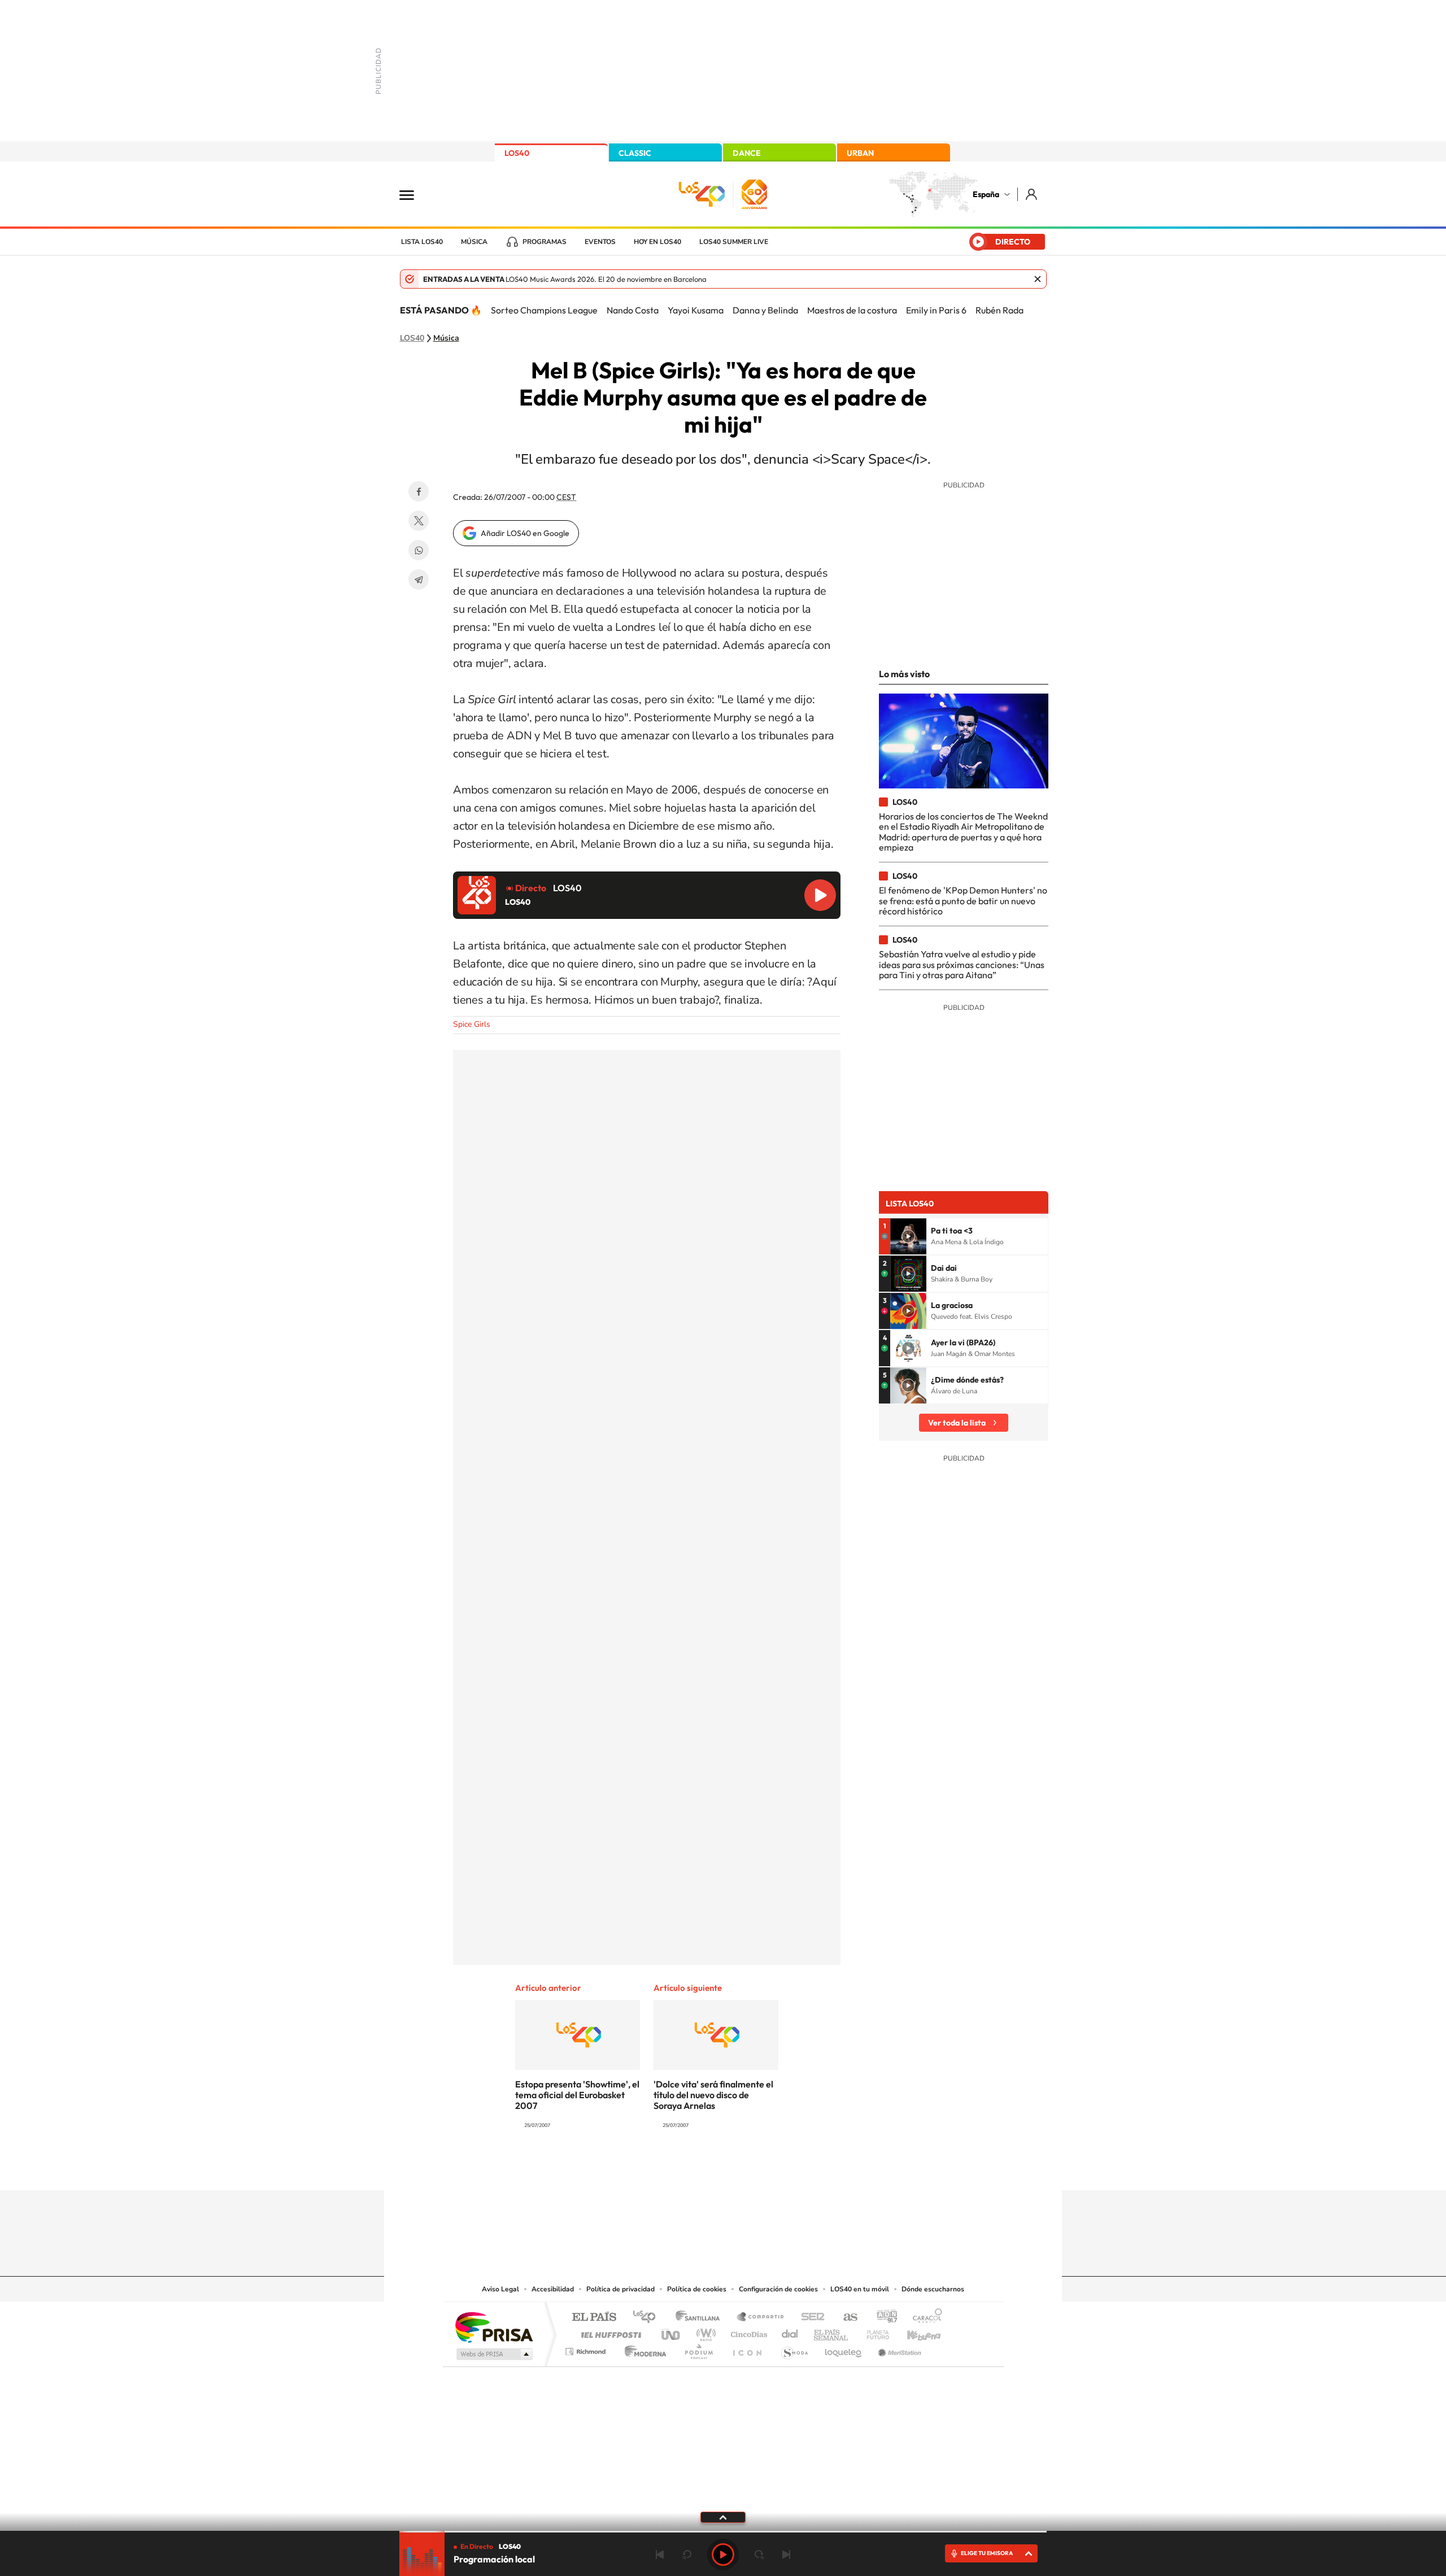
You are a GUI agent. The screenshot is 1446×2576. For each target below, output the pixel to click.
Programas (545, 242)
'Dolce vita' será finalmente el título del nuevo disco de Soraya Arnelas (713, 2095)
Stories (791, 2168)
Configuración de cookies (778, 2289)
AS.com (845, 2318)
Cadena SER (809, 2318)
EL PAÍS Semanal (832, 2332)
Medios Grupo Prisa (493, 2354)
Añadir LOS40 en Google (525, 533)
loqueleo (844, 2349)
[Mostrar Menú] (414, 194)
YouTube (700, 2168)
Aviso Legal (500, 2289)
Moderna (643, 2349)
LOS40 (517, 153)
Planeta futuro (873, 2332)
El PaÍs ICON (747, 2349)
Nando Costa (633, 310)
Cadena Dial (790, 2332)
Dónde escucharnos (933, 2289)
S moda (794, 2349)
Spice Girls (472, 1024)
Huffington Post (609, 2332)
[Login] (1032, 194)
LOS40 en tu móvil (860, 2289)
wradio (704, 2332)
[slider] (723, 2532)
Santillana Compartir (761, 2318)
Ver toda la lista (957, 1423)
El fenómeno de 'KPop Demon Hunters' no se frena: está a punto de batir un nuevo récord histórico (963, 901)
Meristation (898, 2349)
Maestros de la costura (852, 310)
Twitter (419, 521)
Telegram (419, 579)
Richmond (587, 2349)
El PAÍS (594, 2318)
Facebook (419, 491)
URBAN (860, 153)
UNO (672, 2332)
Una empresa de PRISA (494, 2327)
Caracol (924, 2318)
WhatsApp (419, 550)
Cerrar (1038, 279)
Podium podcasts (698, 2349)
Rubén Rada (999, 310)
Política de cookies (697, 2289)
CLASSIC (635, 153)
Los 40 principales (648, 2318)
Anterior (660, 2555)
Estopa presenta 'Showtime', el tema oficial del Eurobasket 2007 (577, 2095)
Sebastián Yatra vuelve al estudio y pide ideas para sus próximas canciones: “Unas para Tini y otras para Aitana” (962, 964)
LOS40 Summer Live (734, 242)
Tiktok (678, 2168)
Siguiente (786, 2555)
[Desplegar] (723, 2517)
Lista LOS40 (422, 242)
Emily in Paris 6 (936, 310)
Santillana (701, 2318)
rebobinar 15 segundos (687, 2555)
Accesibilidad (553, 2289)
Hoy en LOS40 (657, 242)
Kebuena (914, 2332)
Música (474, 242)
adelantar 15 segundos (759, 2555)
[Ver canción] (908, 1236)
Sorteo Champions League (544, 310)
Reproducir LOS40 (820, 895)
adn (883, 2318)
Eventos (600, 242)
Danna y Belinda (765, 310)
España (986, 194)
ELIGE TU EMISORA (987, 2553)
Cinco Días (747, 2332)
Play (723, 2555)
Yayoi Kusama (696, 310)
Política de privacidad (620, 2289)
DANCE (747, 153)
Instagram (655, 2168)
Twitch (768, 2168)
